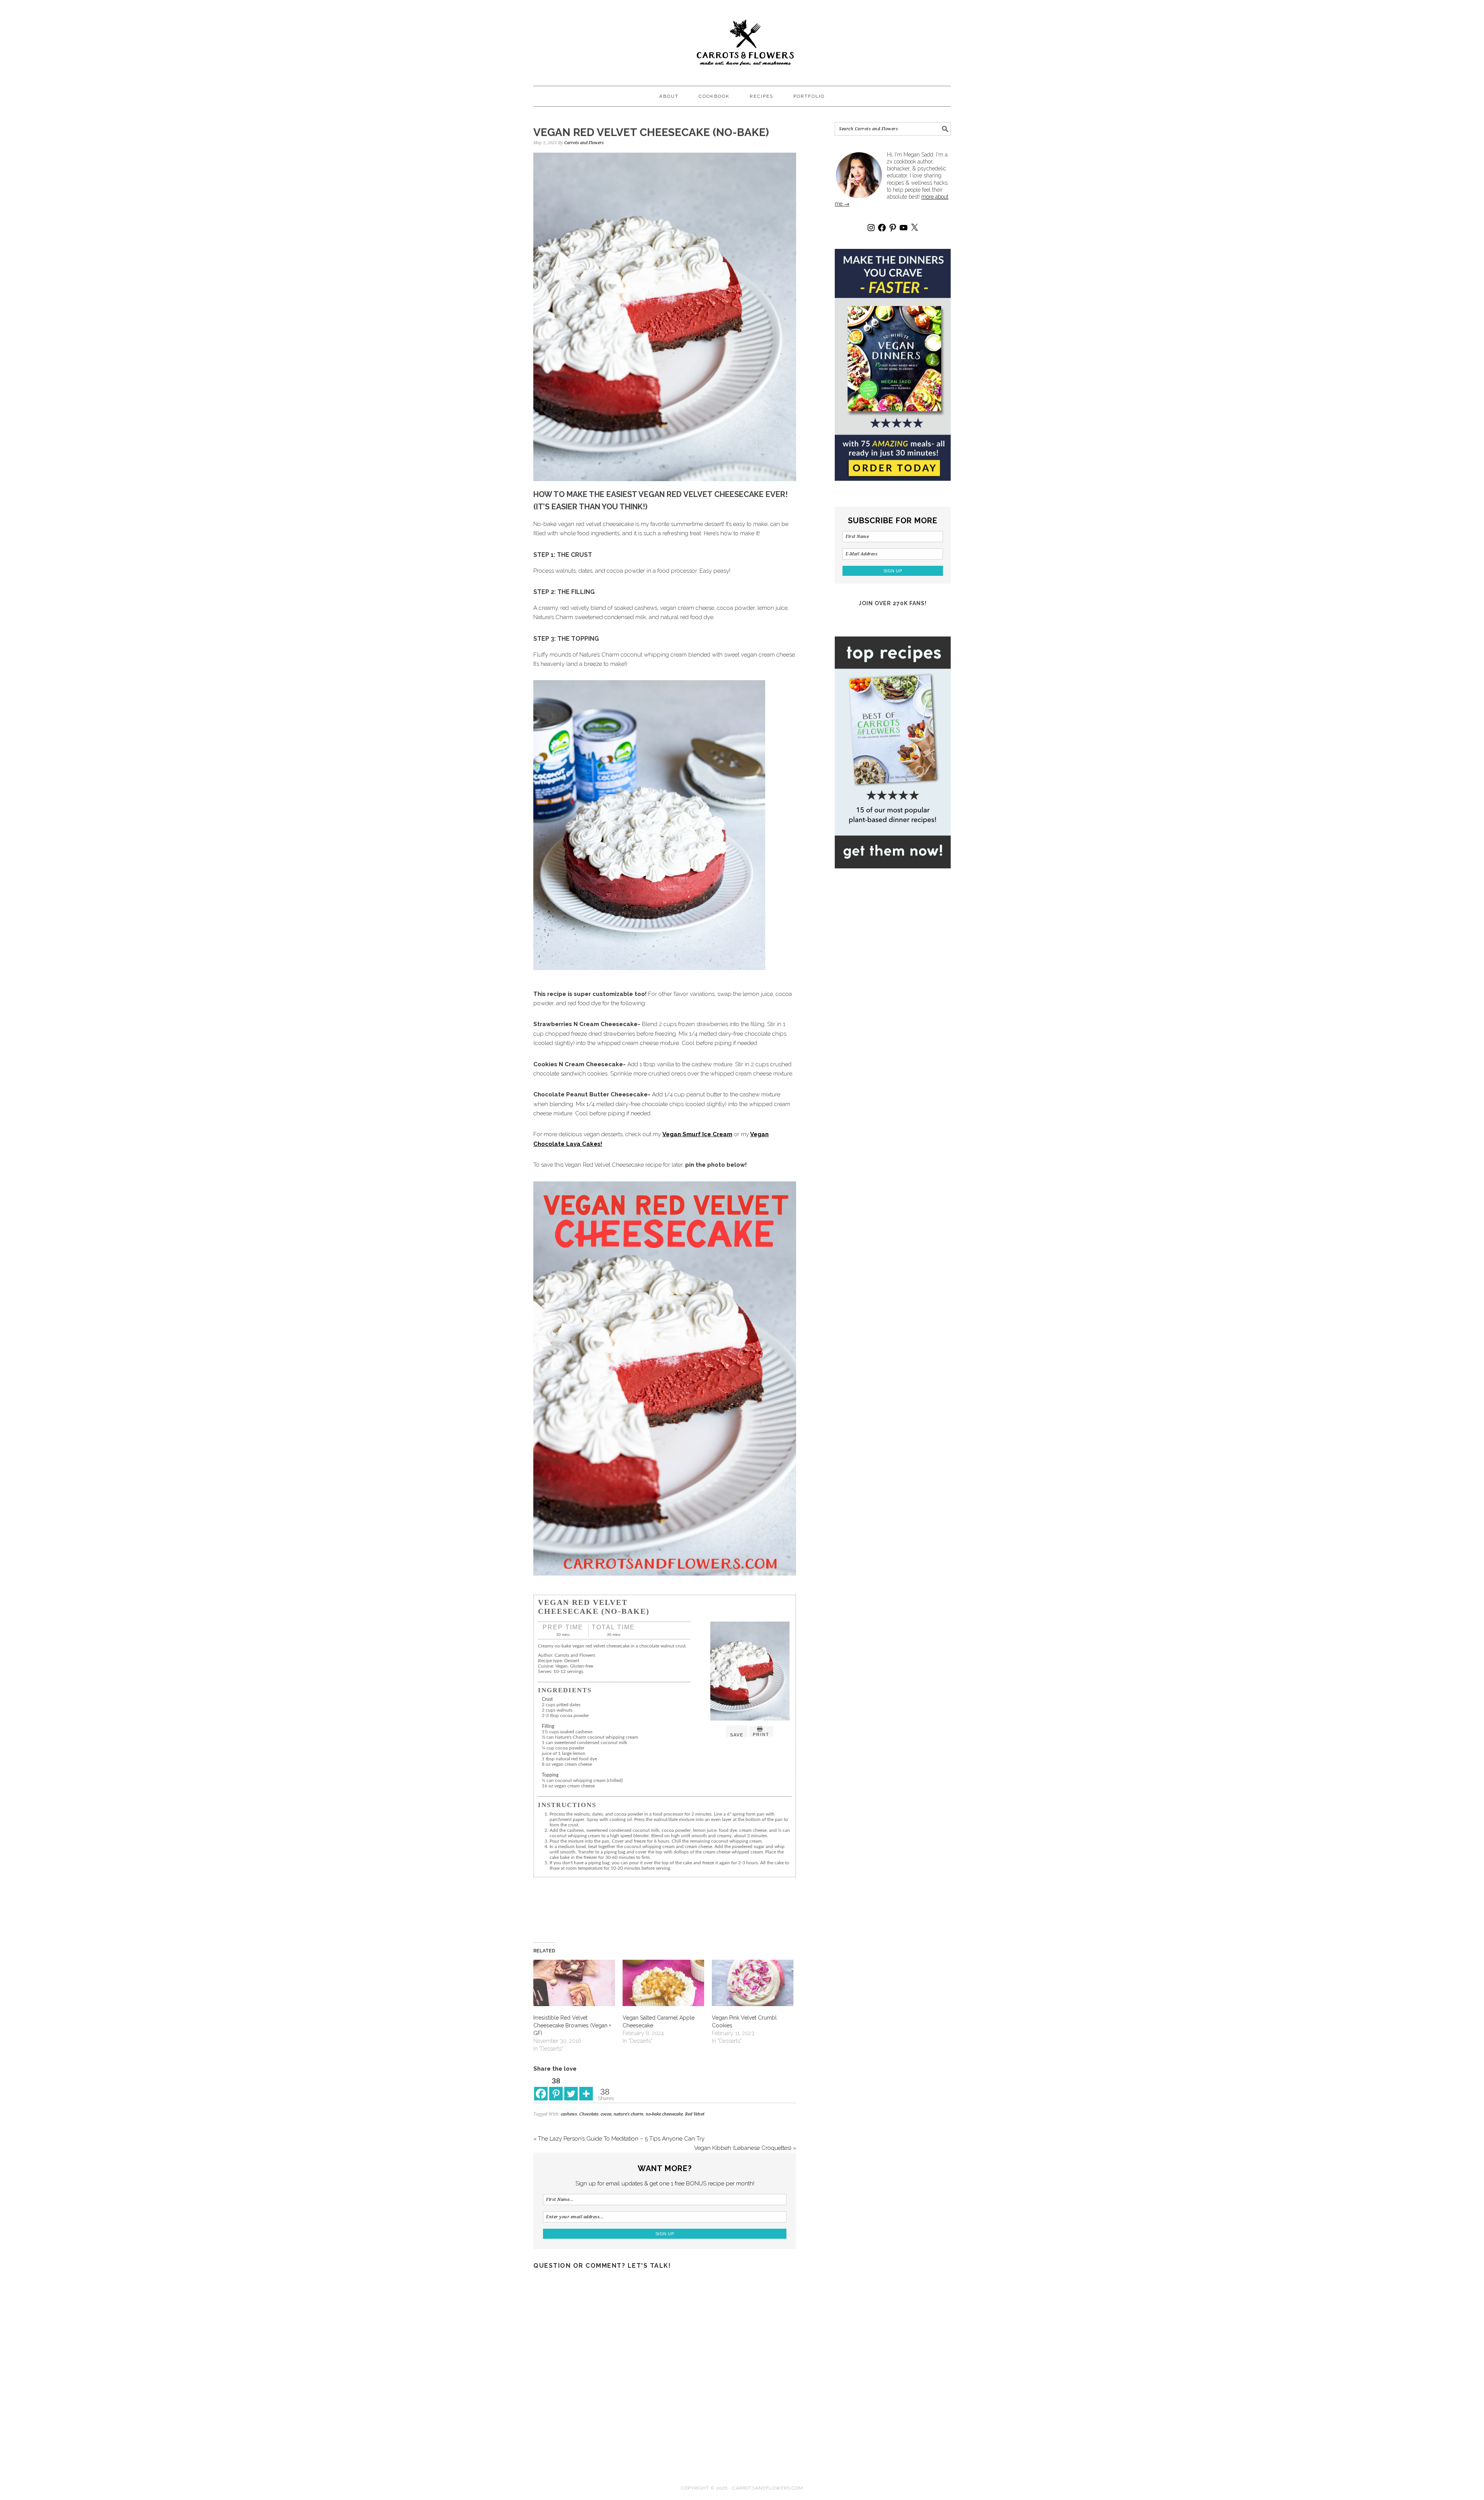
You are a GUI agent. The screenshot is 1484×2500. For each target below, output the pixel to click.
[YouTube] (904, 228)
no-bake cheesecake (664, 2114)
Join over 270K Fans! (893, 603)
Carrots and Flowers (742, 39)
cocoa (606, 2114)
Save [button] (737, 1735)
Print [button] (761, 1734)
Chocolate (589, 2114)
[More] (586, 2088)
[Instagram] (871, 228)
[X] (914, 228)
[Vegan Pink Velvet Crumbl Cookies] (753, 1983)
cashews (569, 2114)
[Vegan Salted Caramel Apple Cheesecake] (663, 1983)
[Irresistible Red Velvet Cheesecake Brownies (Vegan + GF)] (574, 1983)
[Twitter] (571, 2088)
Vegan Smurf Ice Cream (697, 1134)
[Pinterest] (893, 228)
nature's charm (629, 2114)
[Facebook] (541, 2088)
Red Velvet (695, 2114)
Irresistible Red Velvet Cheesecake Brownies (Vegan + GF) (572, 2025)
